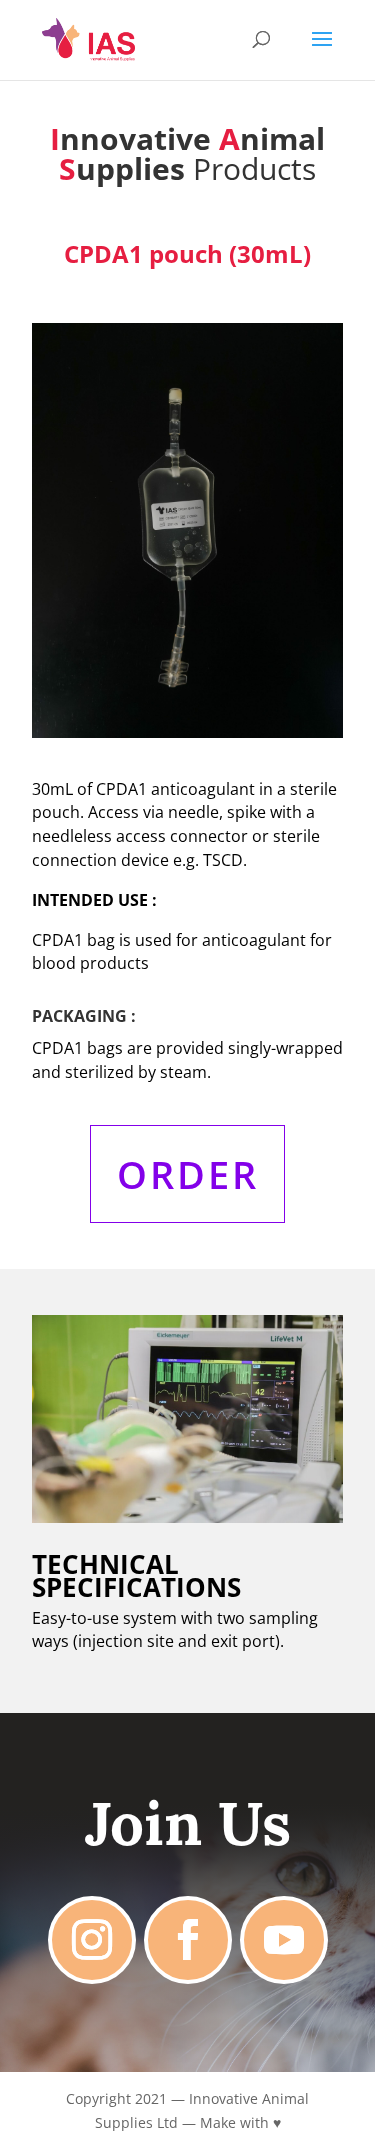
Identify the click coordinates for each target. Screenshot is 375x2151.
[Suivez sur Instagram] (92, 1940)
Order (188, 1174)
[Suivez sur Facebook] (188, 1940)
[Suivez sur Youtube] (284, 1940)
